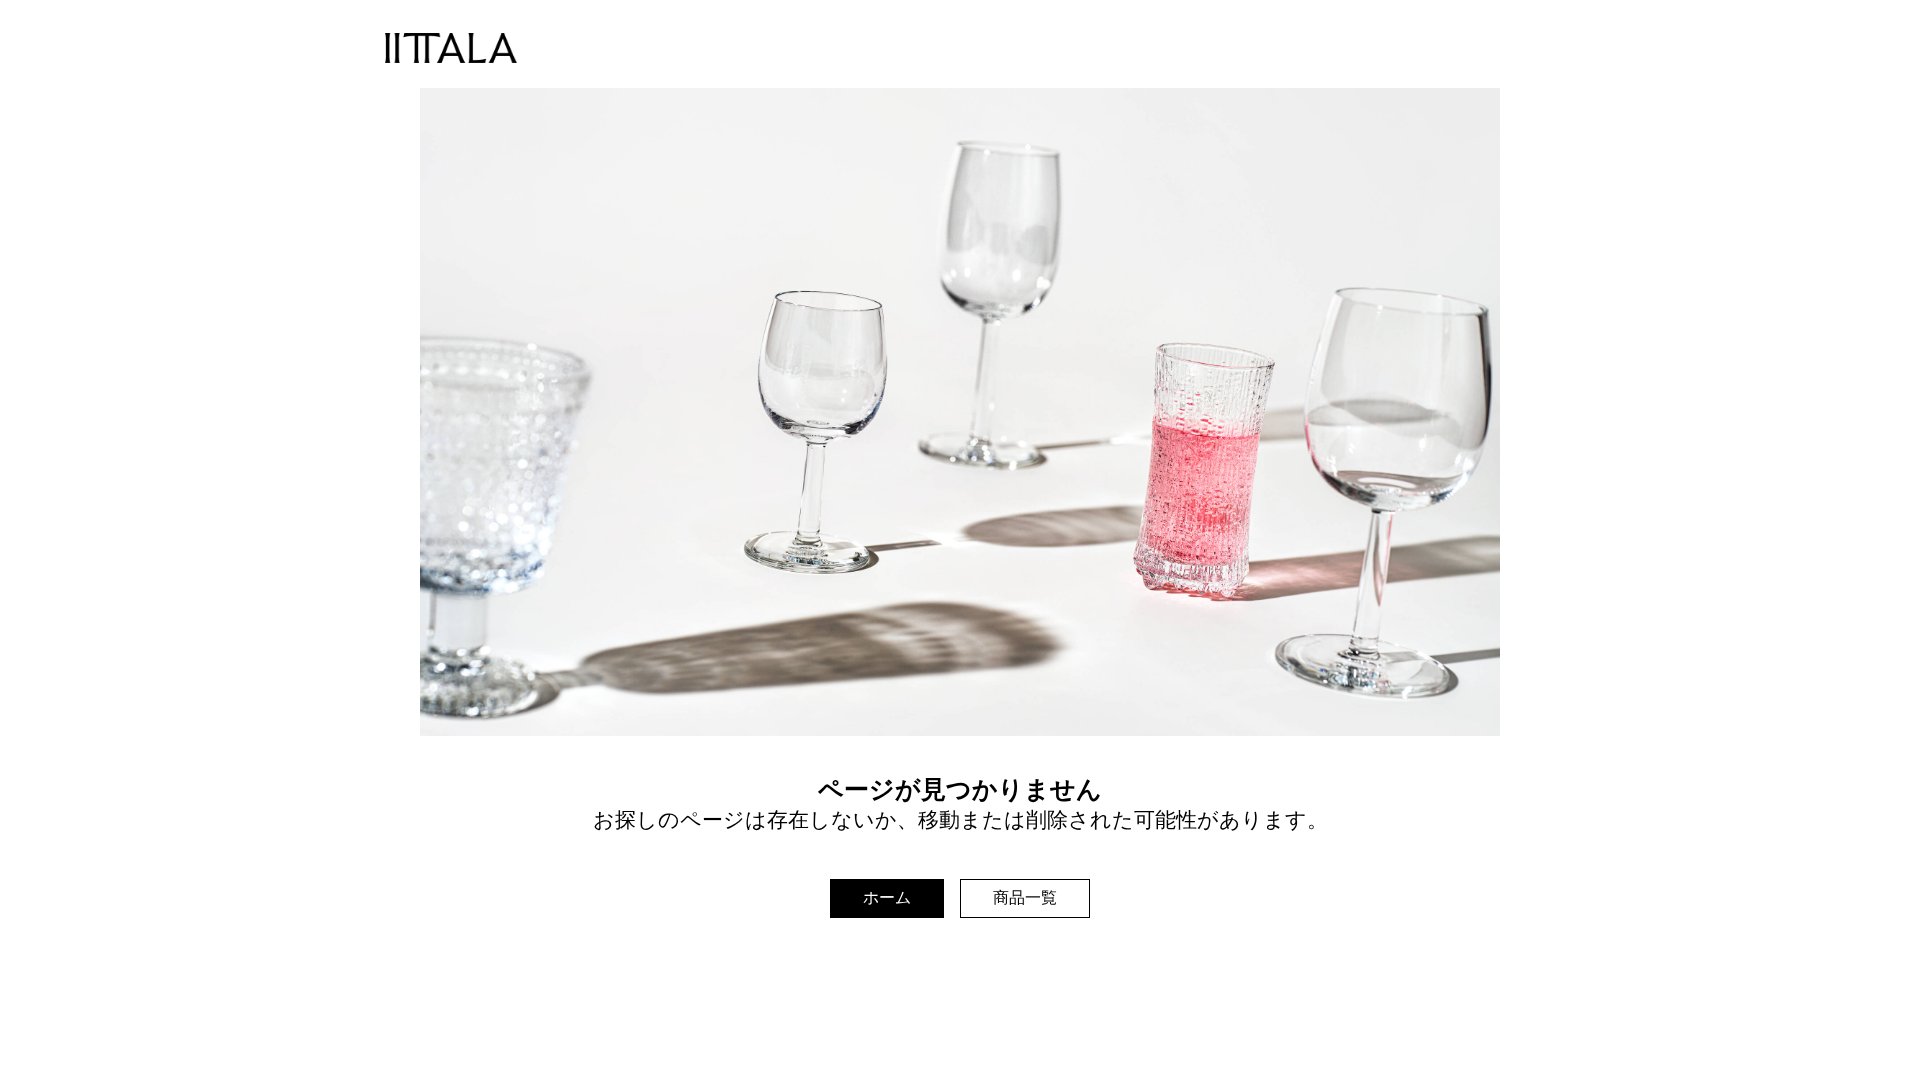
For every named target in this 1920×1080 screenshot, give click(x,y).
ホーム (887, 897)
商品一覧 (1025, 897)
